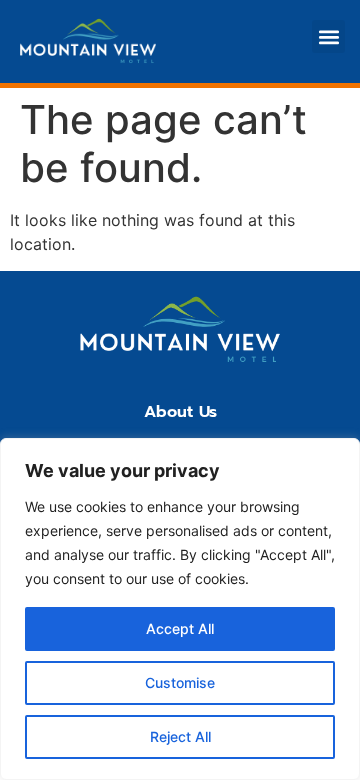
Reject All (180, 736)
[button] (328, 36)
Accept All (180, 628)
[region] (180, 609)
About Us (180, 412)
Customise (180, 682)
